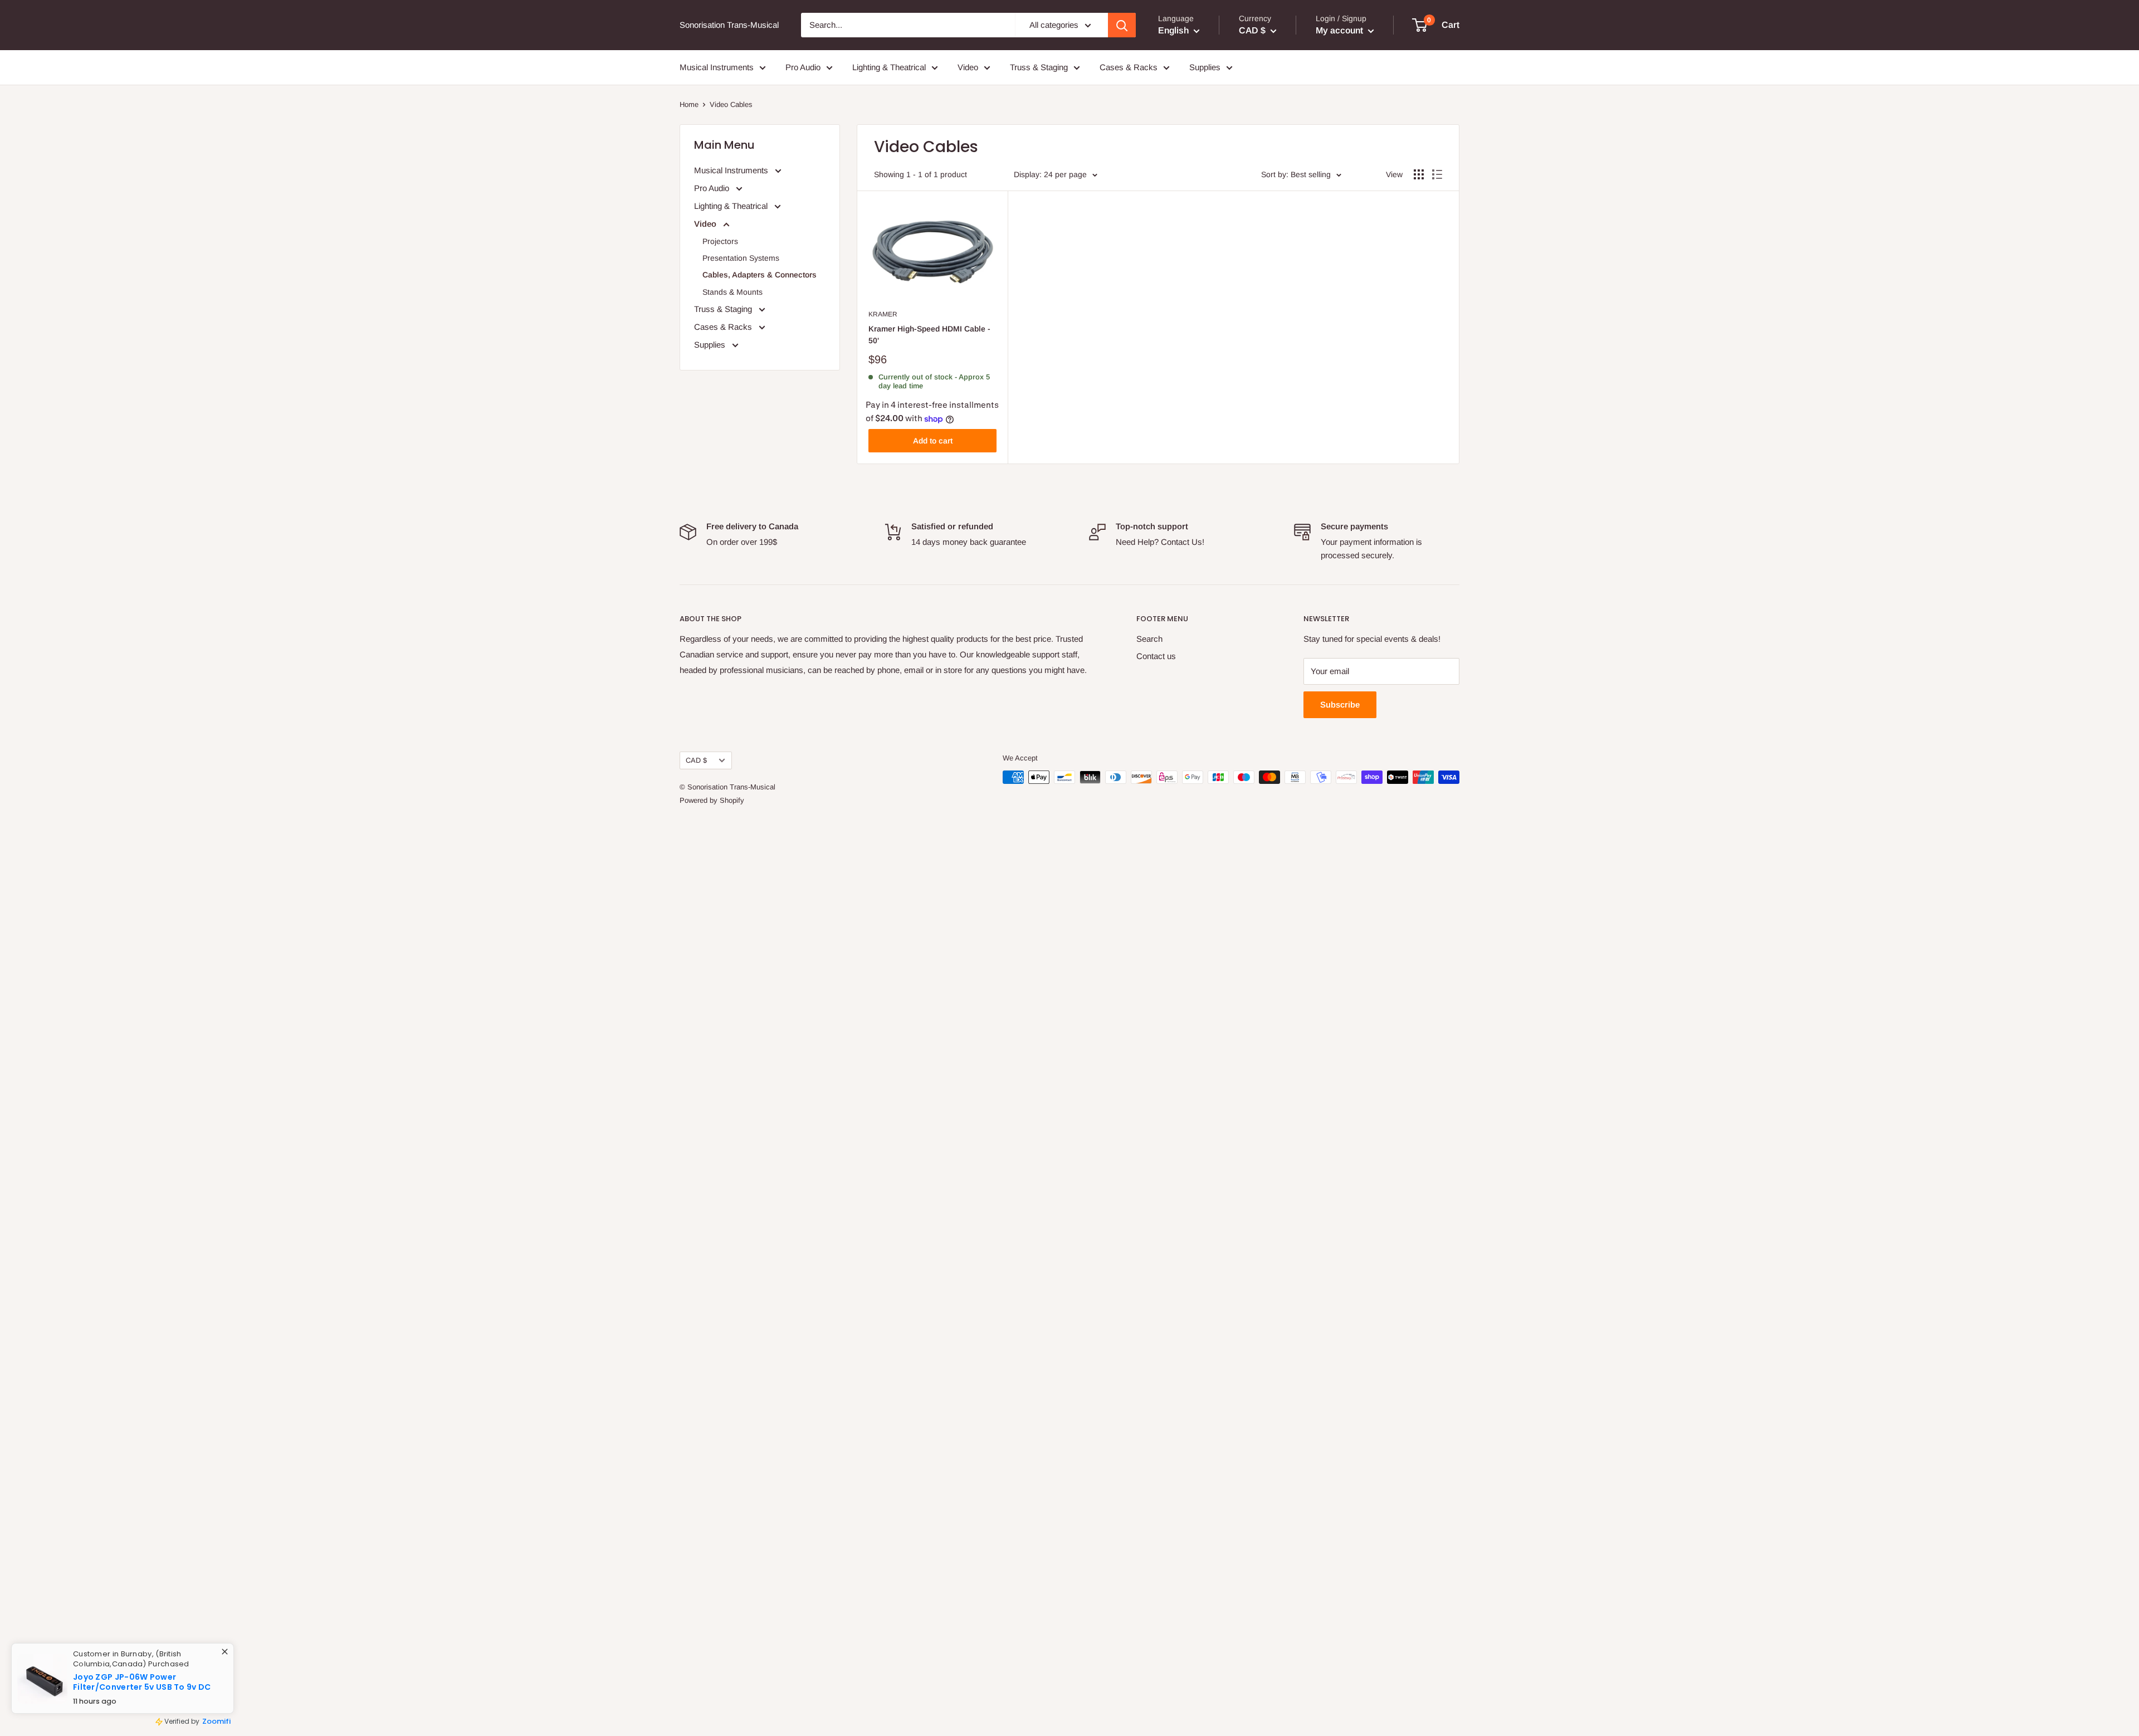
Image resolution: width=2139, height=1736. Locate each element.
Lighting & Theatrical (889, 67)
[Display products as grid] (1419, 174)
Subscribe (1340, 704)
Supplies (1205, 67)
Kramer (883, 314)
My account (1340, 30)
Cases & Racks (1129, 67)
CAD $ (696, 760)
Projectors (720, 241)
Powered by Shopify (712, 800)
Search (1149, 639)
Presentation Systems (741, 258)
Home (689, 104)
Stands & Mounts (732, 292)
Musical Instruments (717, 67)
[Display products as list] (1437, 174)
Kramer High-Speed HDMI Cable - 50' (929, 335)
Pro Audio (803, 67)
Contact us (1156, 656)
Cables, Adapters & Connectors (760, 275)
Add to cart (933, 441)
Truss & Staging (1039, 67)
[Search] (1122, 25)
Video (968, 67)
